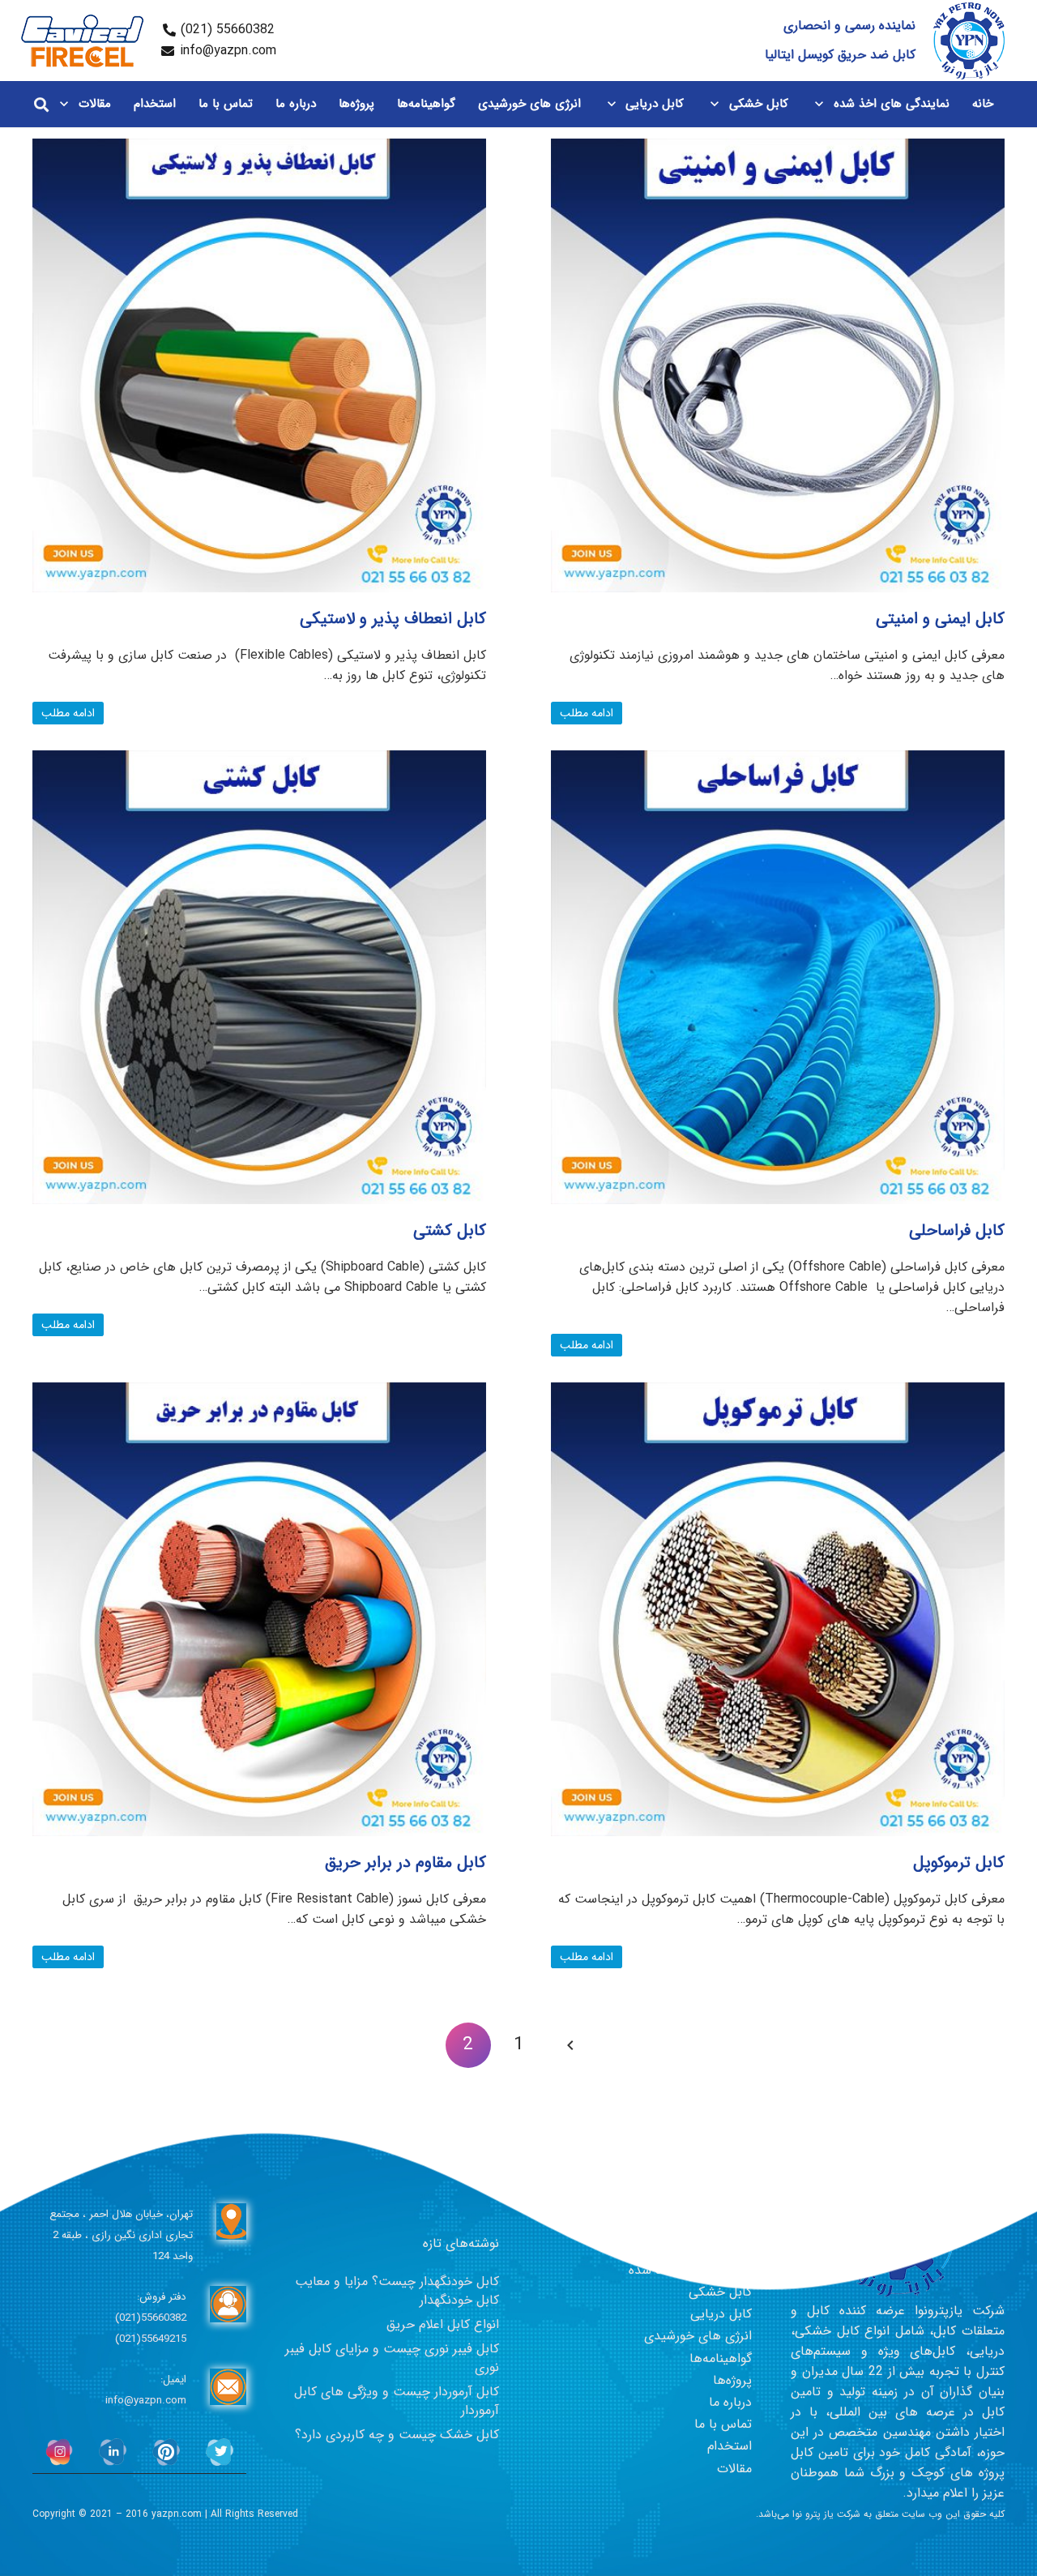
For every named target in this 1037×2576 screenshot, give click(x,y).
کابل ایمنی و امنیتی (940, 619)
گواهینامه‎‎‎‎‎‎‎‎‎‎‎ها (721, 2358)
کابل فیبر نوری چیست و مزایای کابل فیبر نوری (392, 2358)
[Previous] (569, 2045)
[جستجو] (41, 104)
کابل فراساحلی (957, 1230)
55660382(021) (151, 2318)
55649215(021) (151, 2339)
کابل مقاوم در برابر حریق (405, 1863)
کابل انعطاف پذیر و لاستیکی (393, 619)
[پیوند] (969, 41)
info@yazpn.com (146, 2401)
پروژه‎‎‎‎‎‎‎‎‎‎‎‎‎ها (732, 2380)
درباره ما (730, 2402)
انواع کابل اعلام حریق (443, 2324)
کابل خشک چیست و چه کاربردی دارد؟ (397, 2435)
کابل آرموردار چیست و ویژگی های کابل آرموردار (397, 2401)
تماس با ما (723, 2424)
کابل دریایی (721, 2314)
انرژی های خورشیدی (698, 2336)
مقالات (734, 2469)
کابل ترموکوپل (959, 1863)
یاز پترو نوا (813, 2514)
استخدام (730, 2446)
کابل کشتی (450, 1230)
